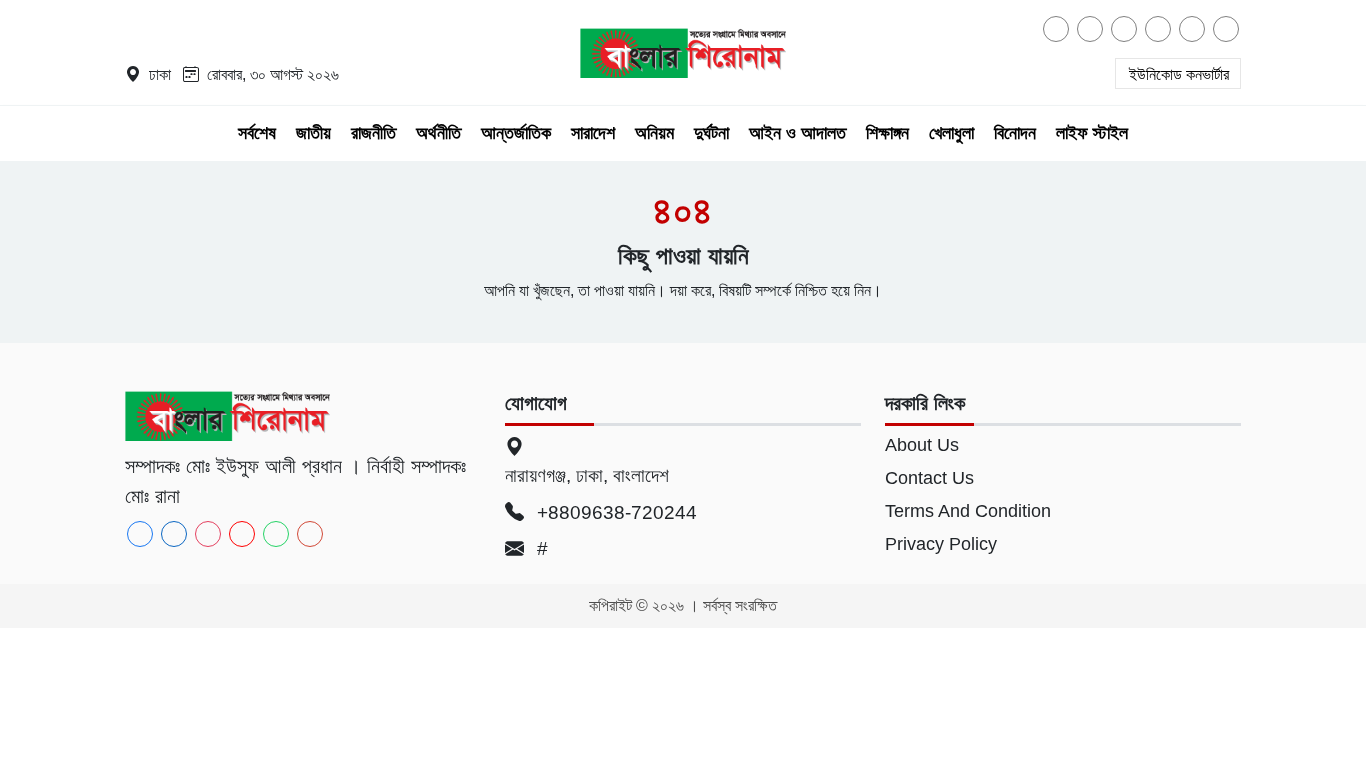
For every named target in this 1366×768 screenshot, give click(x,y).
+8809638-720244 (614, 512)
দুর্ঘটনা (711, 133)
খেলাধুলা (951, 133)
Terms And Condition (968, 511)
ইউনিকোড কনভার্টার (1179, 74)
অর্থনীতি (438, 133)
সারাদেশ (593, 133)
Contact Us (929, 478)
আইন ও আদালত (797, 133)
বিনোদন (1015, 133)
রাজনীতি (373, 133)
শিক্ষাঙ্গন (887, 133)
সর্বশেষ (257, 133)
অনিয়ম (654, 133)
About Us (922, 445)
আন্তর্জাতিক (516, 133)
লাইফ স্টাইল (1092, 133)
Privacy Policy (941, 544)
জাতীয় (313, 133)
